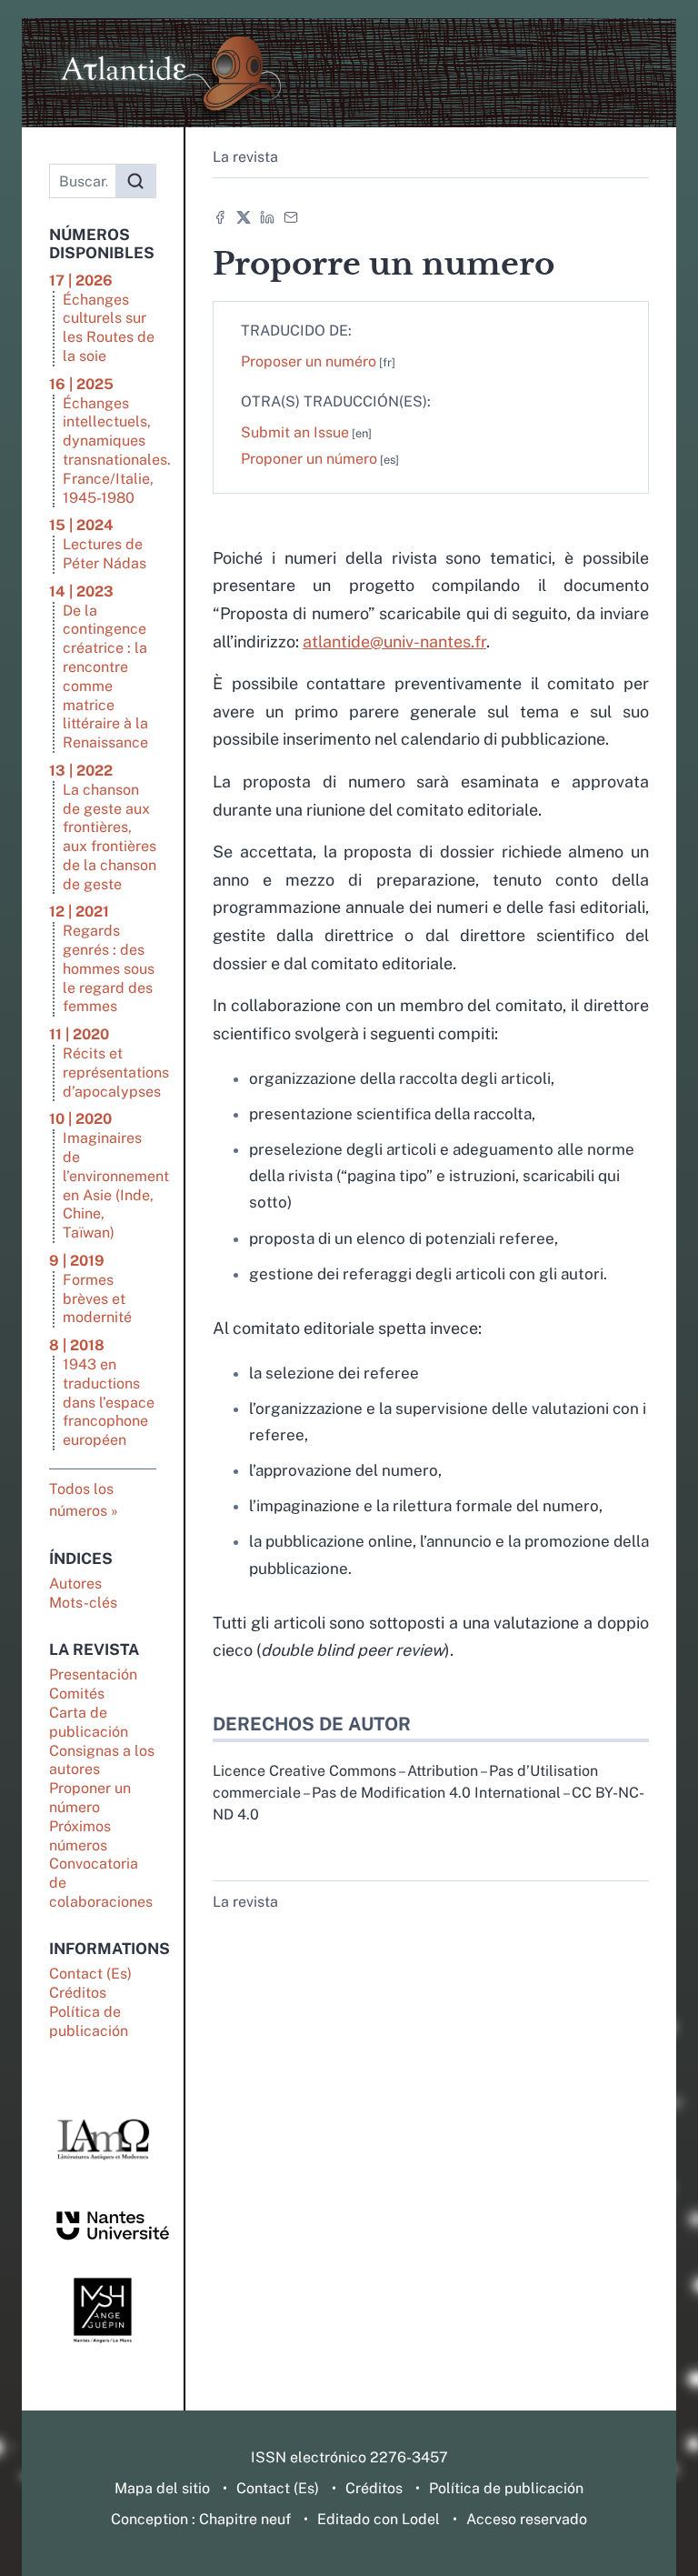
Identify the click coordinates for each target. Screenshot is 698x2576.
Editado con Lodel (379, 2519)
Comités (77, 1694)
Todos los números (81, 1500)
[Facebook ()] (220, 216)
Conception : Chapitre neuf (201, 2519)
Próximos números (80, 1836)
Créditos (78, 1993)
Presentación (93, 1674)
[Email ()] (291, 216)
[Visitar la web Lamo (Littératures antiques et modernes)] (103, 2140)
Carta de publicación (89, 1722)
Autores (75, 1584)
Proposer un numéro (309, 361)
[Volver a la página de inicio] (349, 73)
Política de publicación (89, 2021)
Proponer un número (90, 1798)
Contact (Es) (90, 1974)
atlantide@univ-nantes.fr (394, 641)
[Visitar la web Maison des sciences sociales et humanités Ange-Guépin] (103, 2310)
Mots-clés (83, 1603)
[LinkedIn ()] (267, 216)
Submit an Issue (295, 432)
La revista (245, 157)
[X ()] (244, 216)
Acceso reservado (527, 2519)
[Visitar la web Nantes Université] (103, 2225)
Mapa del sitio (162, 2488)
